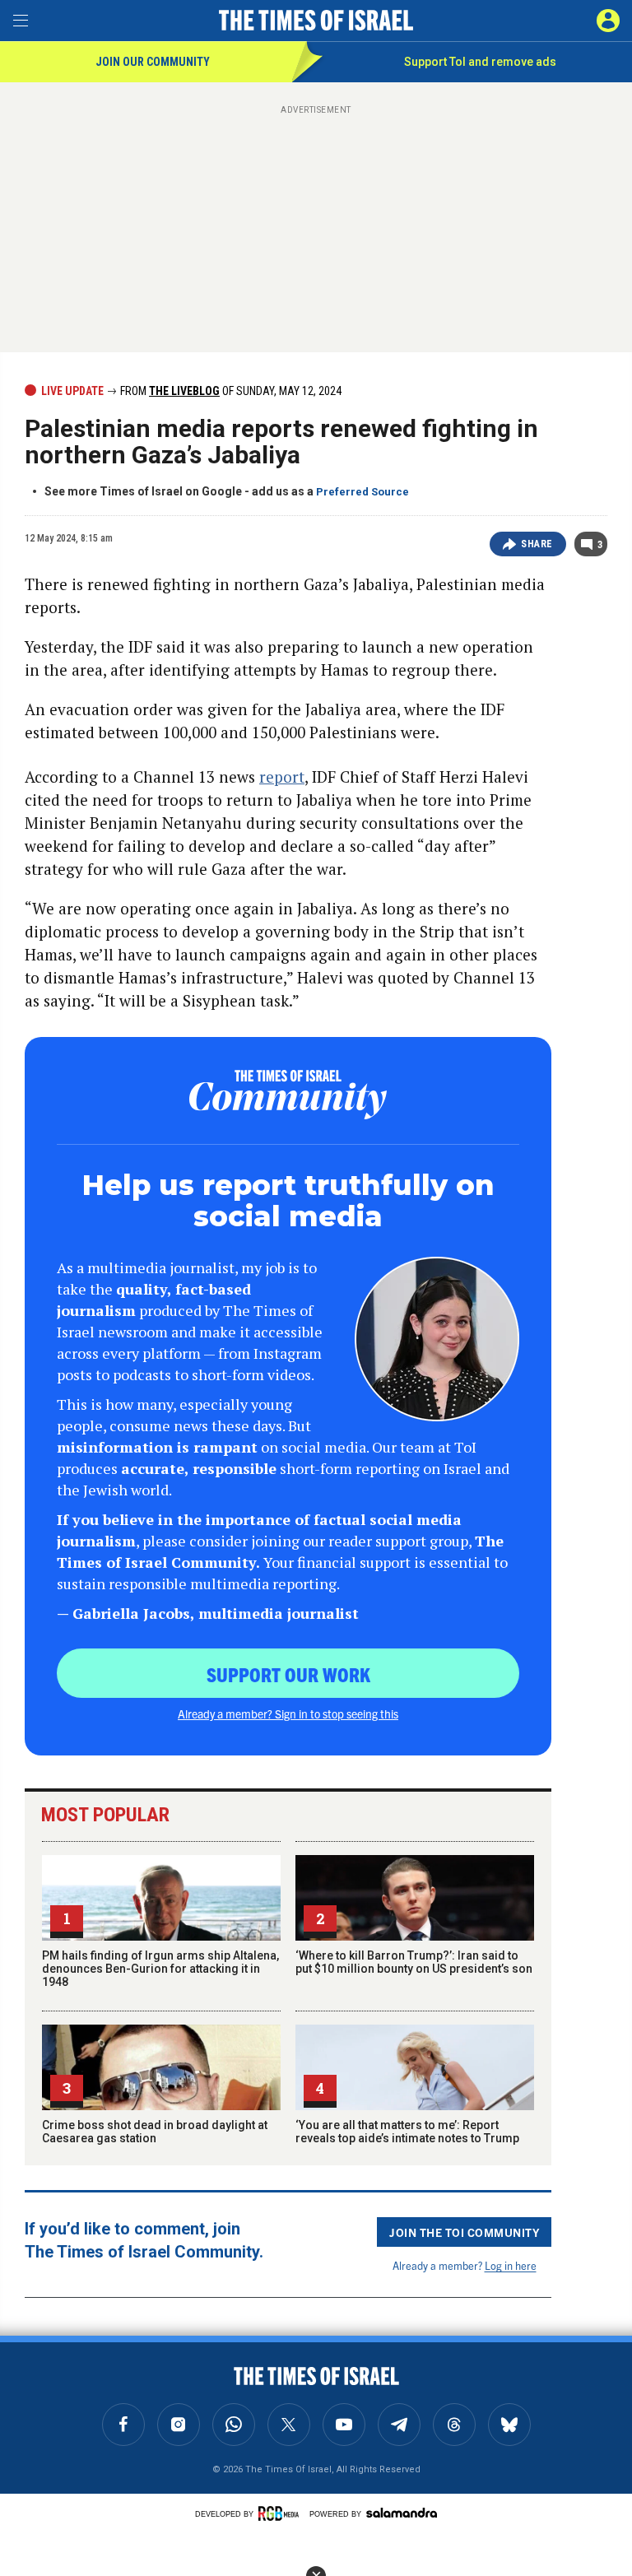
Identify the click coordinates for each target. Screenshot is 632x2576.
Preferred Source (362, 492)
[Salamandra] (402, 2513)
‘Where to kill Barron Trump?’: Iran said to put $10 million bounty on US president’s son (414, 1962)
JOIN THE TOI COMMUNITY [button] (464, 2232)
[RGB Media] (281, 2513)
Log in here (511, 2265)
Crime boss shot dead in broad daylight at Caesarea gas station (155, 2132)
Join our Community (153, 62)
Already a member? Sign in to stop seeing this (288, 1713)
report (282, 777)
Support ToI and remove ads (480, 62)
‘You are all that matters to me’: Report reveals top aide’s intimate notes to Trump (407, 2132)
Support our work (288, 1674)
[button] (608, 21)
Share (537, 544)
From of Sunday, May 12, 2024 (230, 391)
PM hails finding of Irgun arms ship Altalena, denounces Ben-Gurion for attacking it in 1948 (160, 1969)
